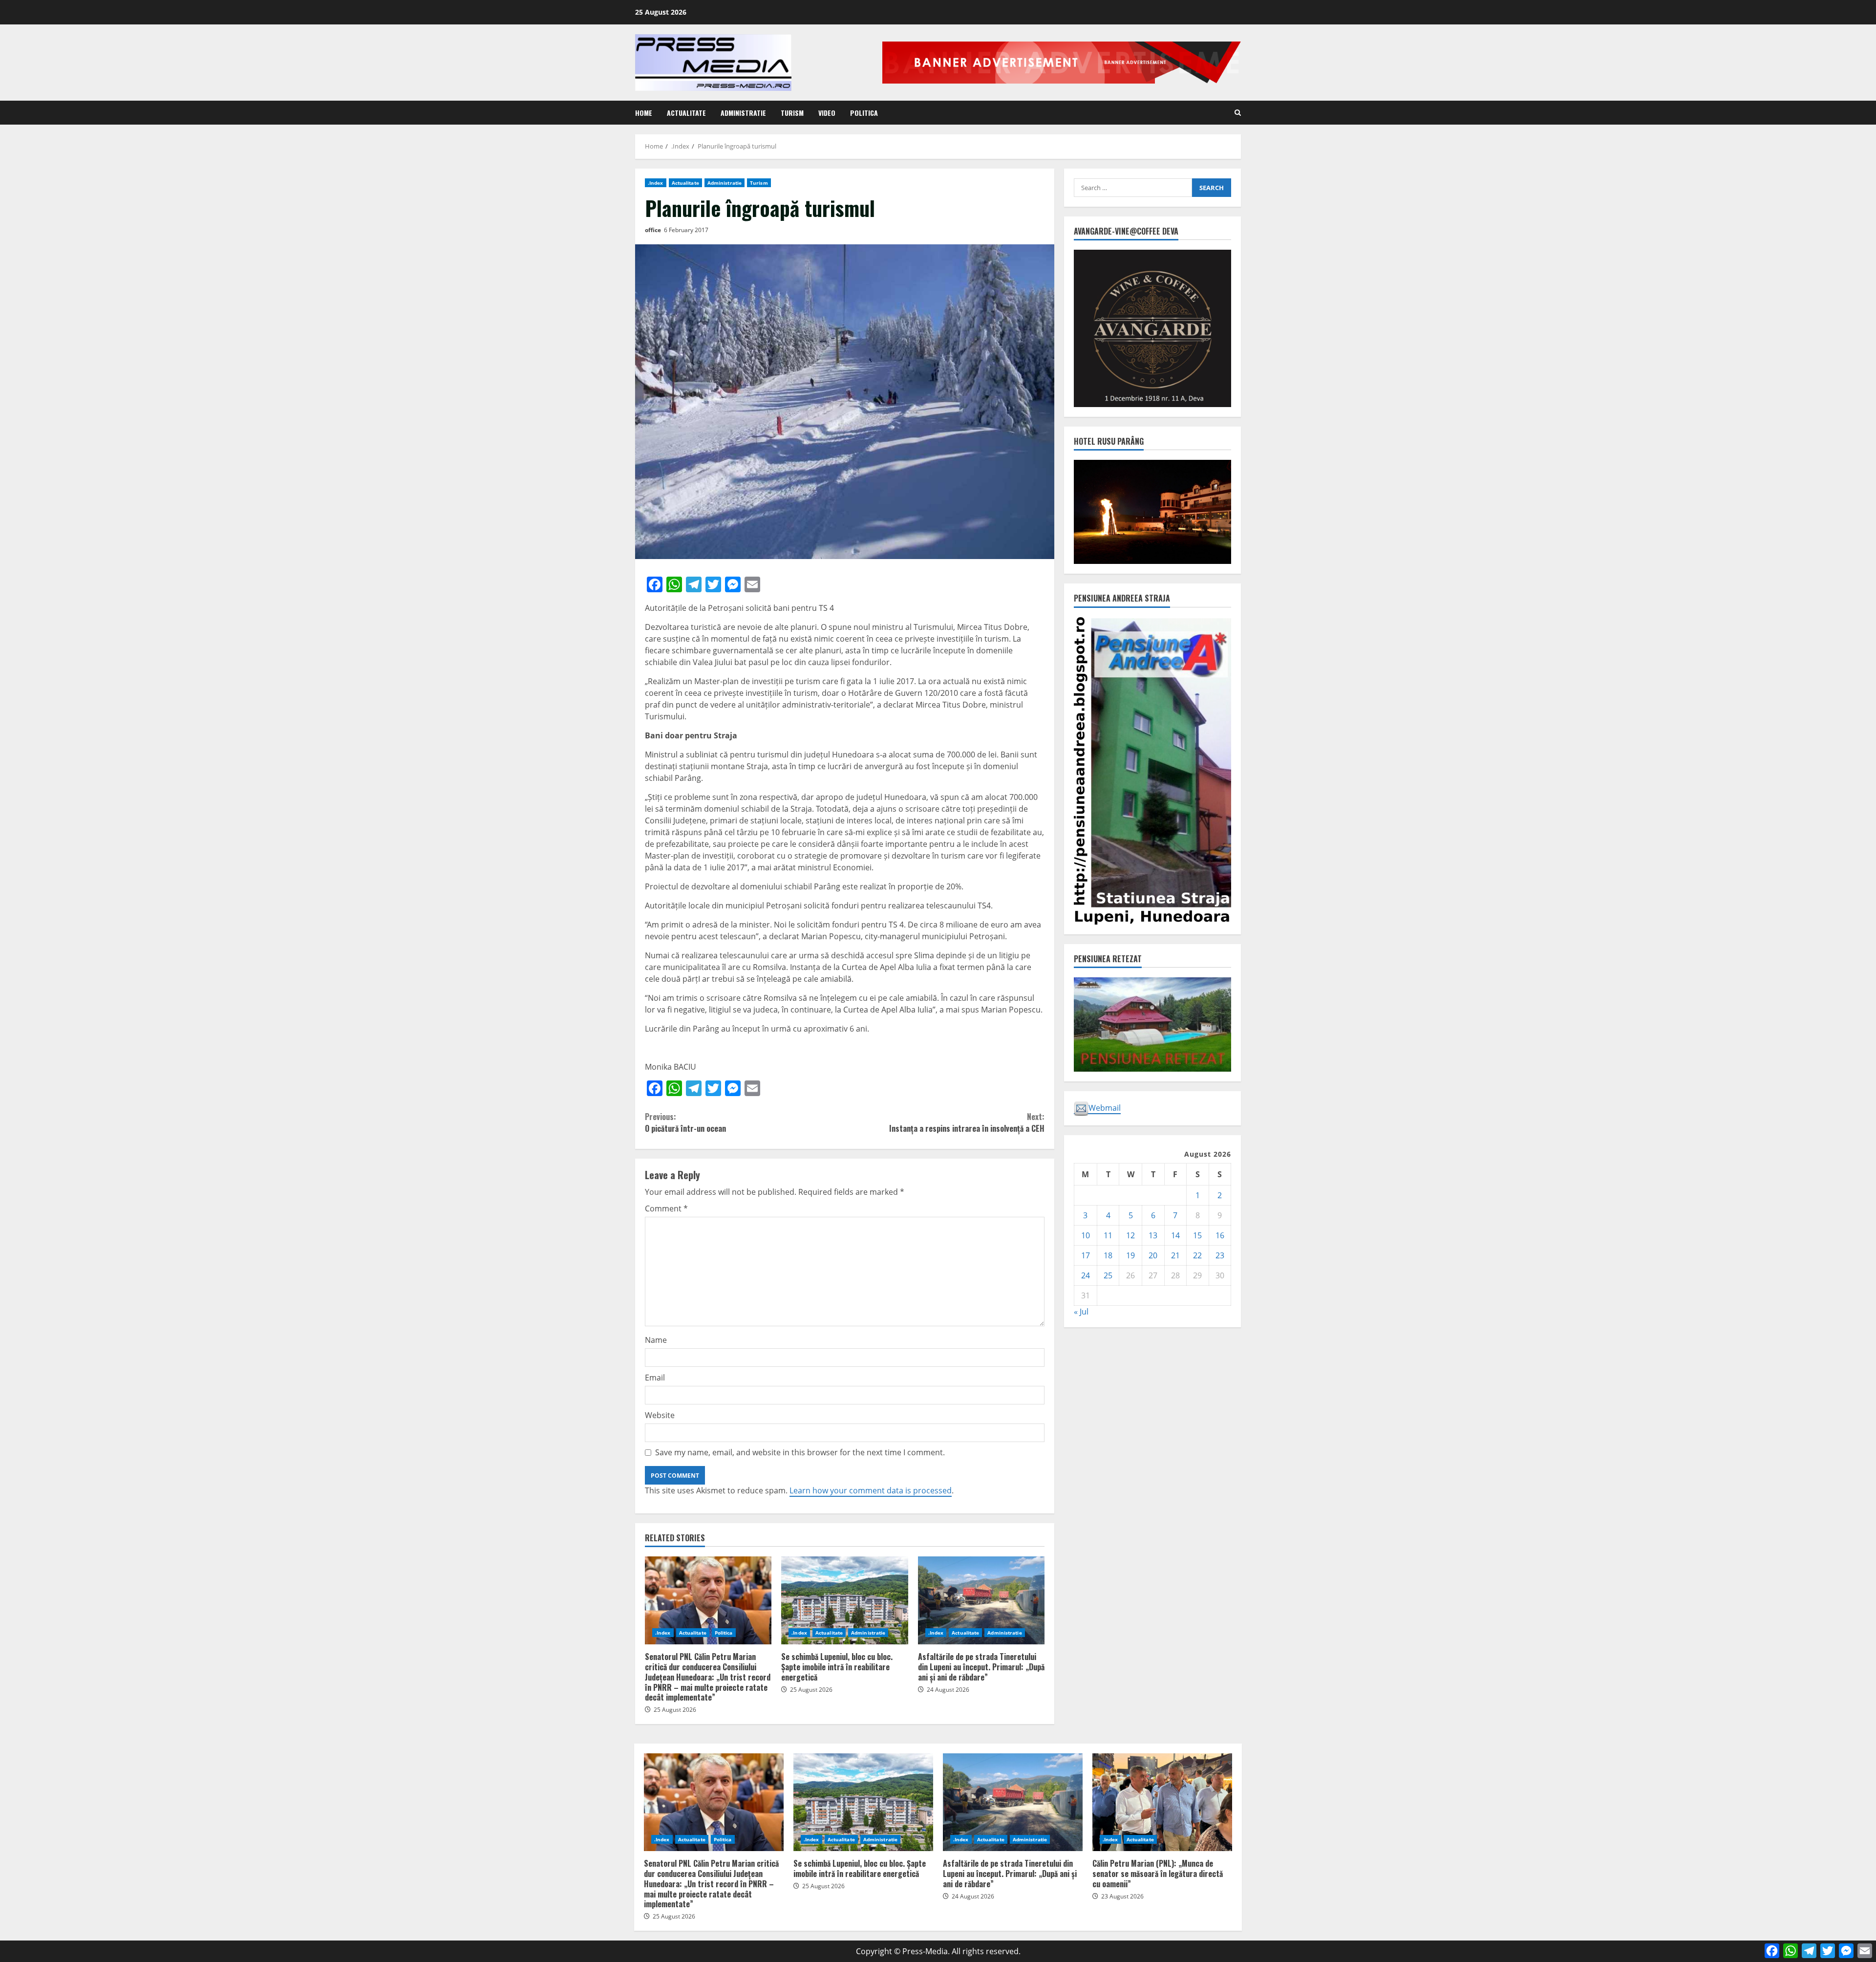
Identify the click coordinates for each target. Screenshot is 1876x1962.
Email (655, 1378)
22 (1197, 1255)
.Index (656, 183)
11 (1108, 1235)
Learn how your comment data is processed (871, 1490)
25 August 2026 (675, 1710)
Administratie (743, 113)
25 (1108, 1275)
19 (1130, 1255)
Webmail (1105, 1107)
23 (1220, 1255)
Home (644, 113)
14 (1175, 1235)
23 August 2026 (1122, 1896)
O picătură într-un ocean (685, 1122)
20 (1153, 1255)
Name (656, 1340)
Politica (864, 113)
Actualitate (686, 113)
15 (1197, 1235)
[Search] (1238, 113)
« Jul (1081, 1312)
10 (1086, 1235)
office (653, 230)
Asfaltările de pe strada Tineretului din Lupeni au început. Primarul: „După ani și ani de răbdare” (981, 1600)
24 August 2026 (948, 1690)
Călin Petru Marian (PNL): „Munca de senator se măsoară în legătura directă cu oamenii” (1162, 1802)
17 (1086, 1255)
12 (1130, 1235)
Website (660, 1415)
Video (827, 113)
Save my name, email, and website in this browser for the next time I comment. (800, 1452)
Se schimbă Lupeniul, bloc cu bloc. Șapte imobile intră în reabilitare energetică (844, 1600)
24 (1086, 1275)
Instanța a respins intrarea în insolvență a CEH (967, 1122)
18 (1108, 1255)
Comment (666, 1208)
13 (1153, 1235)
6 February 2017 (686, 230)
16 (1220, 1235)
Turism (792, 113)
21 (1175, 1255)
